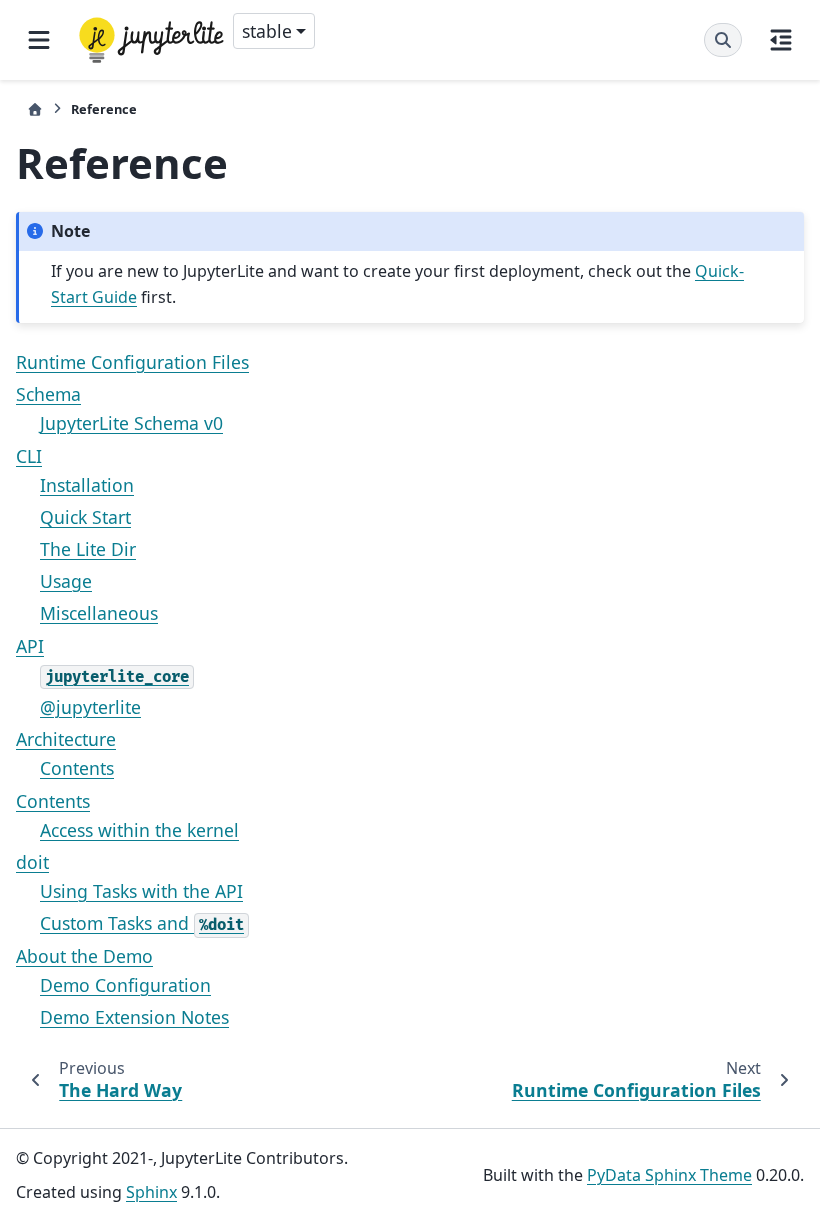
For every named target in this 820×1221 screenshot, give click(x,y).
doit (32, 862)
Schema (48, 394)
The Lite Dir (88, 549)
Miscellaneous (99, 613)
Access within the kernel (139, 830)
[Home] (35, 109)
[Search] (723, 40)
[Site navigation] (39, 40)
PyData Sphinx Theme (669, 1175)
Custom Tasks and (142, 923)
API (30, 646)
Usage (66, 581)
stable (267, 31)
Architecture (66, 739)
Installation (87, 485)
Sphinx (151, 1192)
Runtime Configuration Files (132, 362)
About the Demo (84, 956)
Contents (77, 768)
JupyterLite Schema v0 (131, 423)
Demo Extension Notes (134, 1017)
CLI (29, 456)
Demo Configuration (125, 985)
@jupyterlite (90, 707)
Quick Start (85, 517)
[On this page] (781, 40)
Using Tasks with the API (141, 891)
